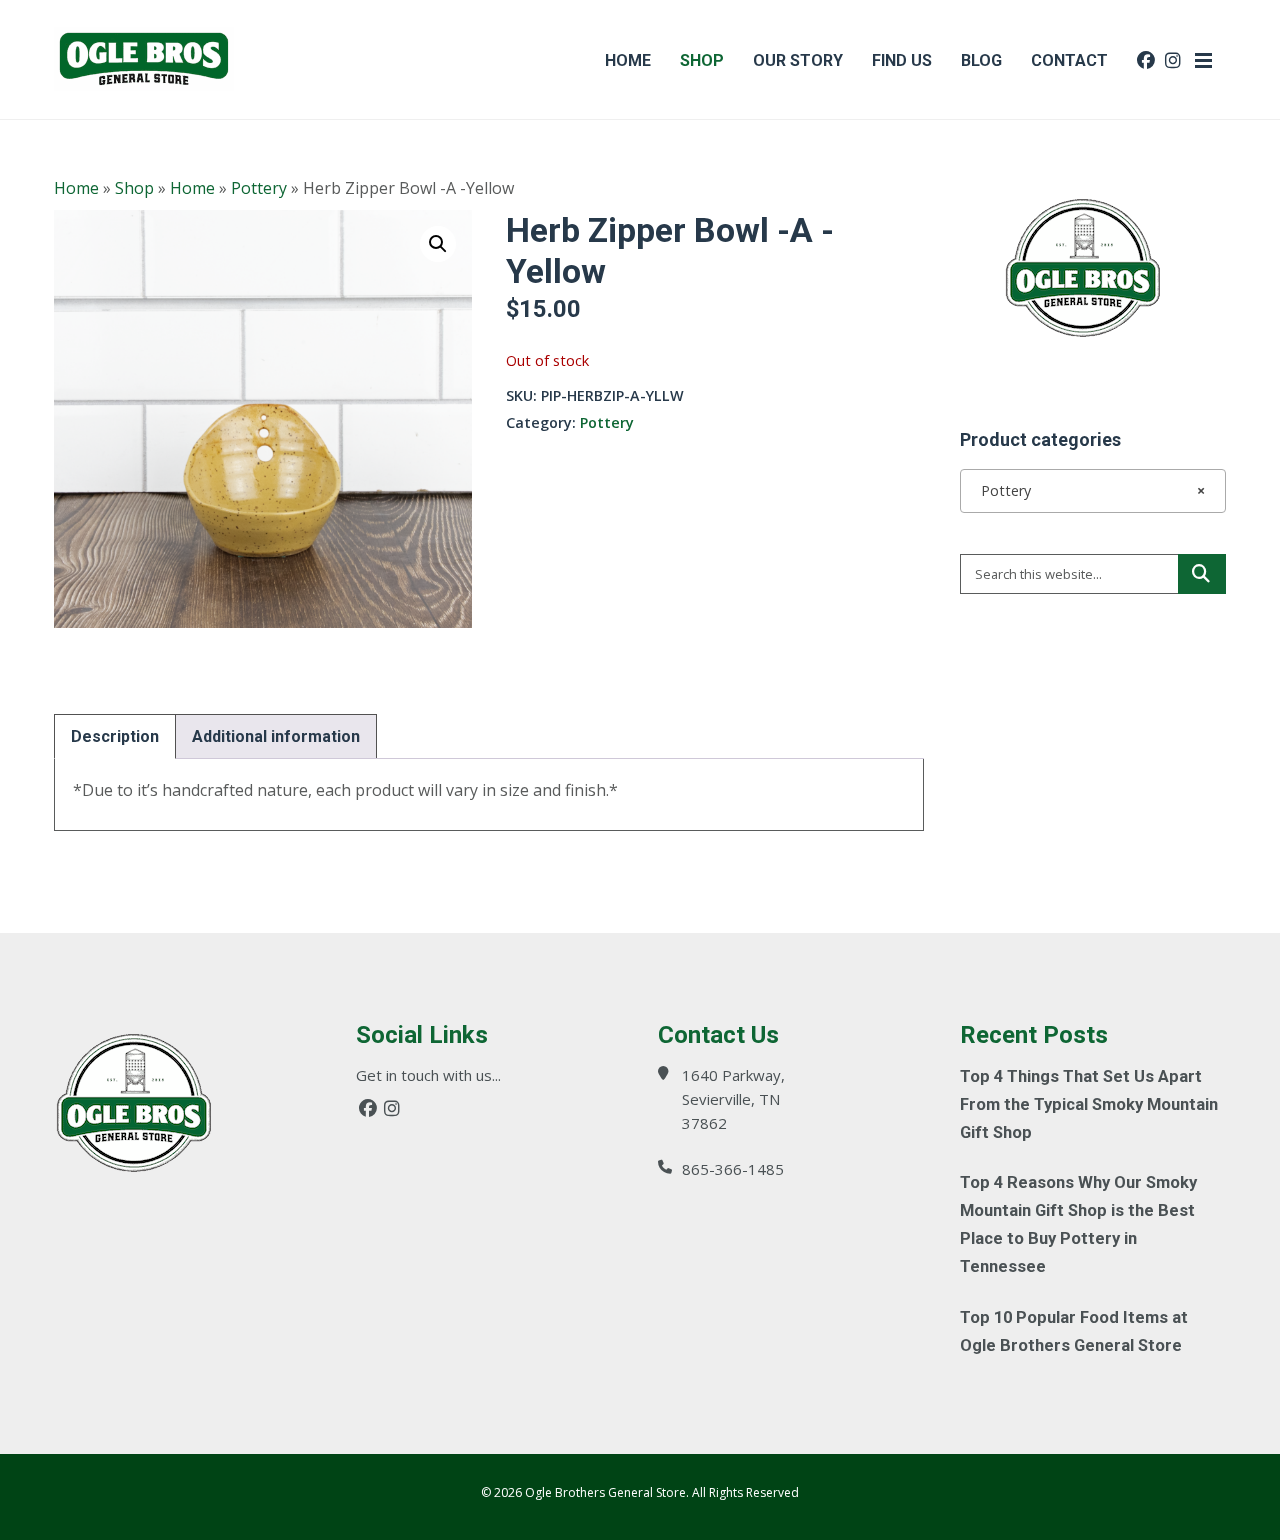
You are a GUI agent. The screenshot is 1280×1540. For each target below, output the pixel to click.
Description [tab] (115, 736)
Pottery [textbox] (1087, 490)
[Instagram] (392, 1108)
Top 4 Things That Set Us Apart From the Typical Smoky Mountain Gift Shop (1089, 1104)
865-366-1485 (733, 1169)
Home (76, 188)
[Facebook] (368, 1108)
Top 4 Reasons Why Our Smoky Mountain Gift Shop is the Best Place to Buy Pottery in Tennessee (1078, 1224)
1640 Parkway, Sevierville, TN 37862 (733, 1099)
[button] (438, 244)
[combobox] (1093, 491)
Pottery (259, 188)
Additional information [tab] (276, 736)
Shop (134, 188)
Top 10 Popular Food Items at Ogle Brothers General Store (1074, 1331)
